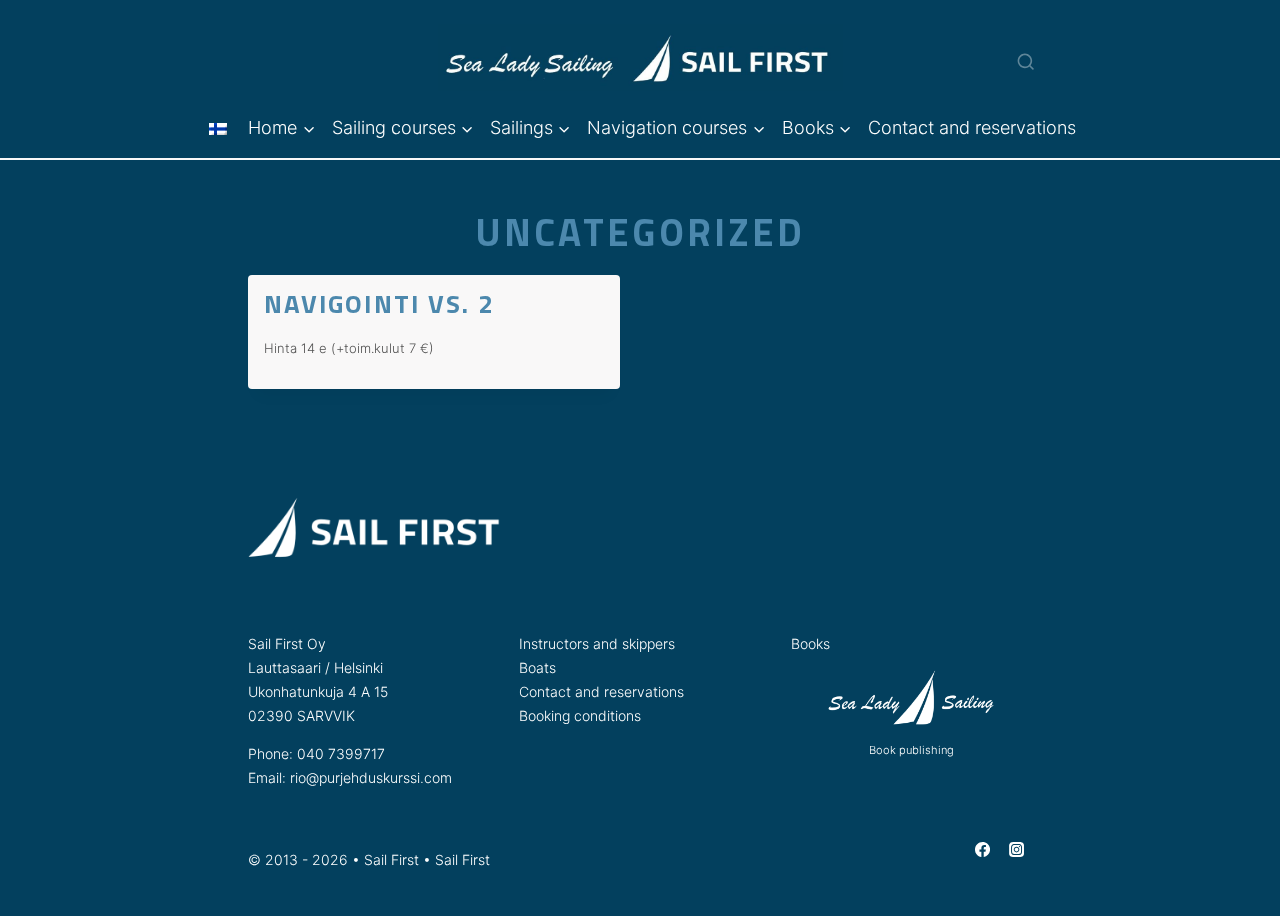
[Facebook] (982, 849)
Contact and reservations (972, 127)
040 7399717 (341, 753)
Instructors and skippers (597, 643)
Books (810, 643)
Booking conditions (580, 715)
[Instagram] (1017, 849)
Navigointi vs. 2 (379, 303)
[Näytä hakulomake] (1015, 49)
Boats (537, 667)
